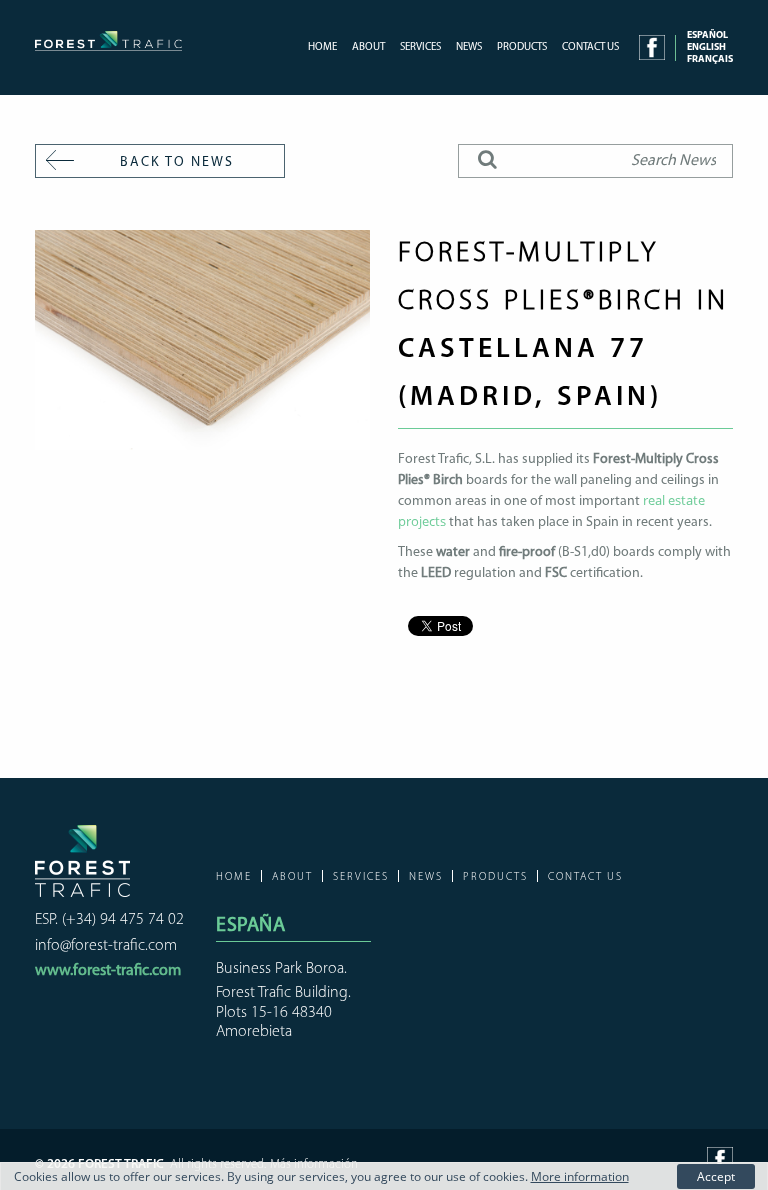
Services (420, 47)
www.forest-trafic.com (108, 971)
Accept (716, 1176)
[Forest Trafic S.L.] (108, 43)
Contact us (590, 47)
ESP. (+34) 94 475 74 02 (109, 920)
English (706, 47)
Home (322, 47)
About (368, 47)
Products (522, 47)
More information (580, 1176)
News (469, 47)
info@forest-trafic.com (106, 946)
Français (710, 59)
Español (707, 35)
